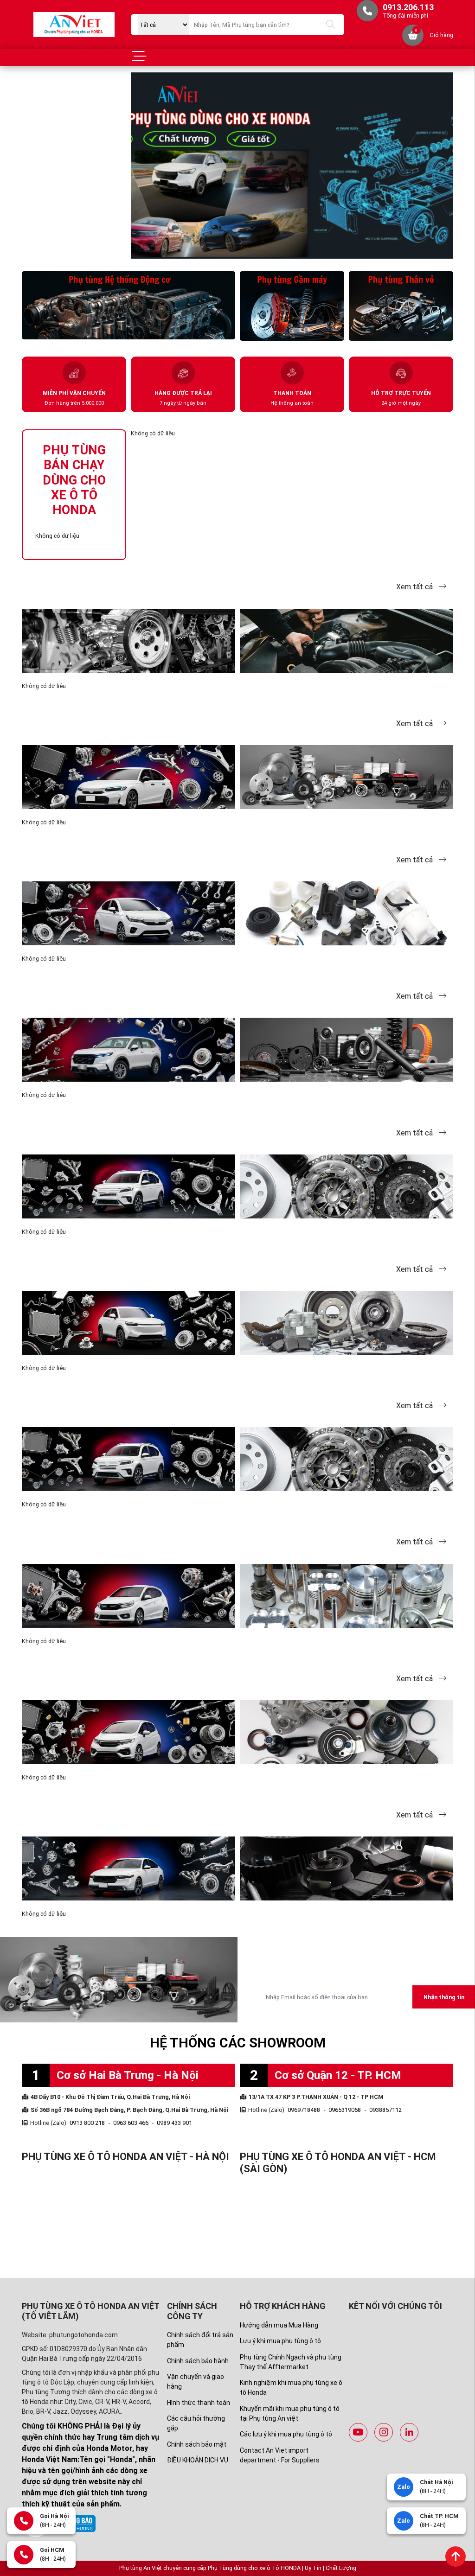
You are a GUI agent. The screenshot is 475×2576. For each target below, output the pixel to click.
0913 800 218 (87, 2123)
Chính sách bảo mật (197, 2444)
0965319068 (345, 2110)
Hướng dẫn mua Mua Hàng (279, 2325)
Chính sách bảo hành (198, 2361)
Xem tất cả (415, 587)
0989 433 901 (174, 2123)
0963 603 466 (131, 2123)
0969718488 (304, 2110)
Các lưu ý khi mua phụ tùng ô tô (286, 2434)
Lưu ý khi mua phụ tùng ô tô (280, 2341)
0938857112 (385, 2110)
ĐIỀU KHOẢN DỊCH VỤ (198, 2460)
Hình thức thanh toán (199, 2403)
